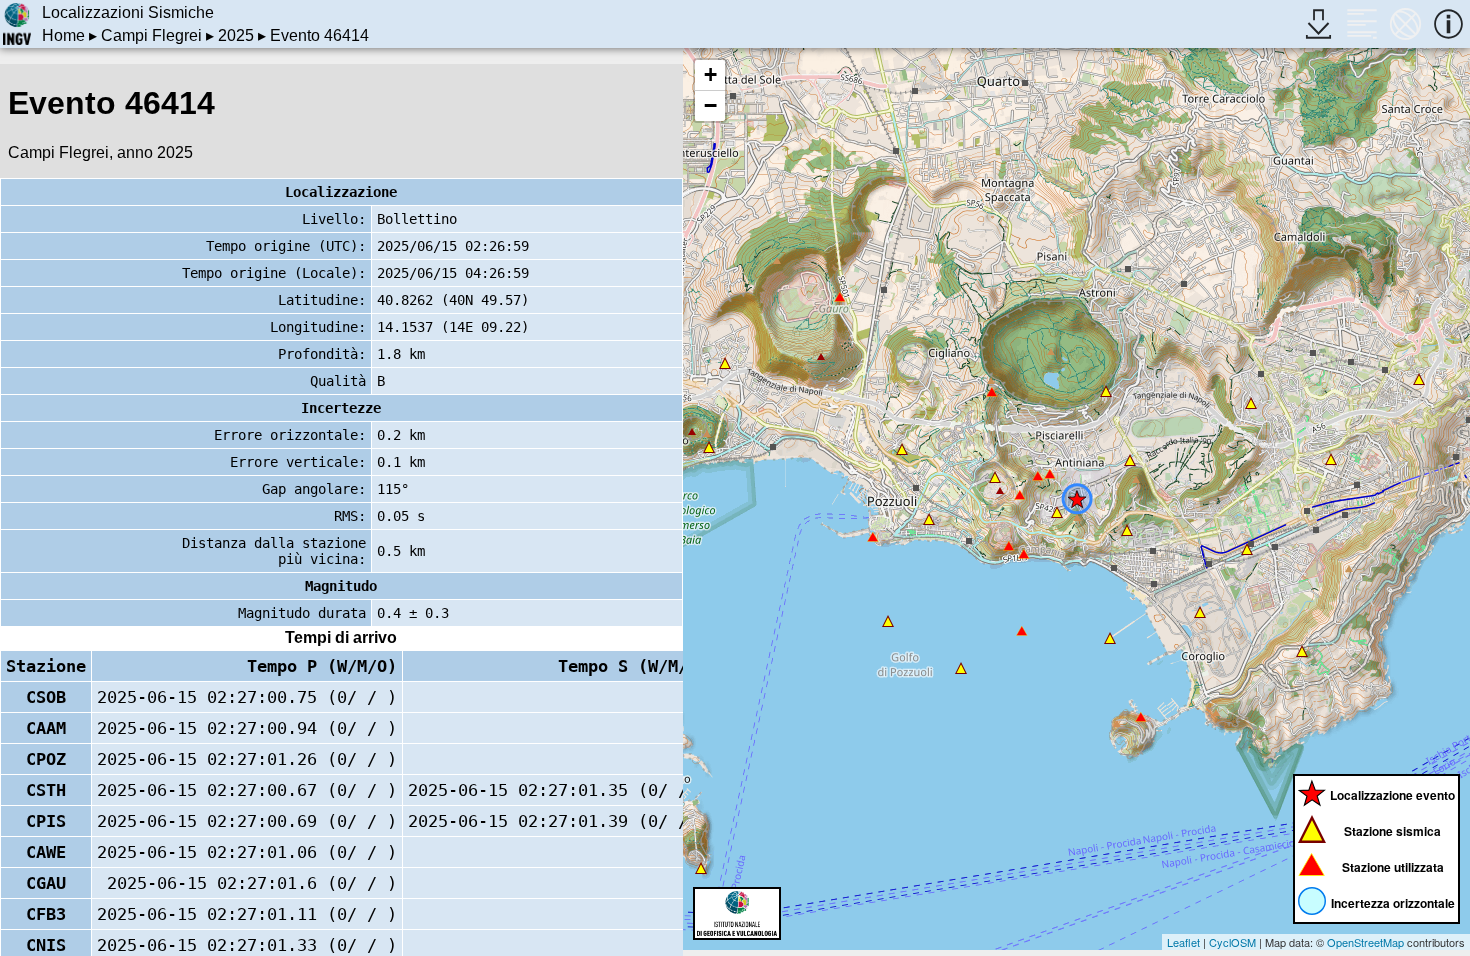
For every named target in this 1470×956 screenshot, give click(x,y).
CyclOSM (1232, 942)
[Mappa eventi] (1405, 23)
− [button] (710, 105)
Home (63, 35)
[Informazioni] (1448, 23)
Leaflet (1183, 942)
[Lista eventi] (1361, 23)
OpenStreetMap (1365, 942)
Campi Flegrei (151, 35)
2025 (236, 35)
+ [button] (710, 74)
